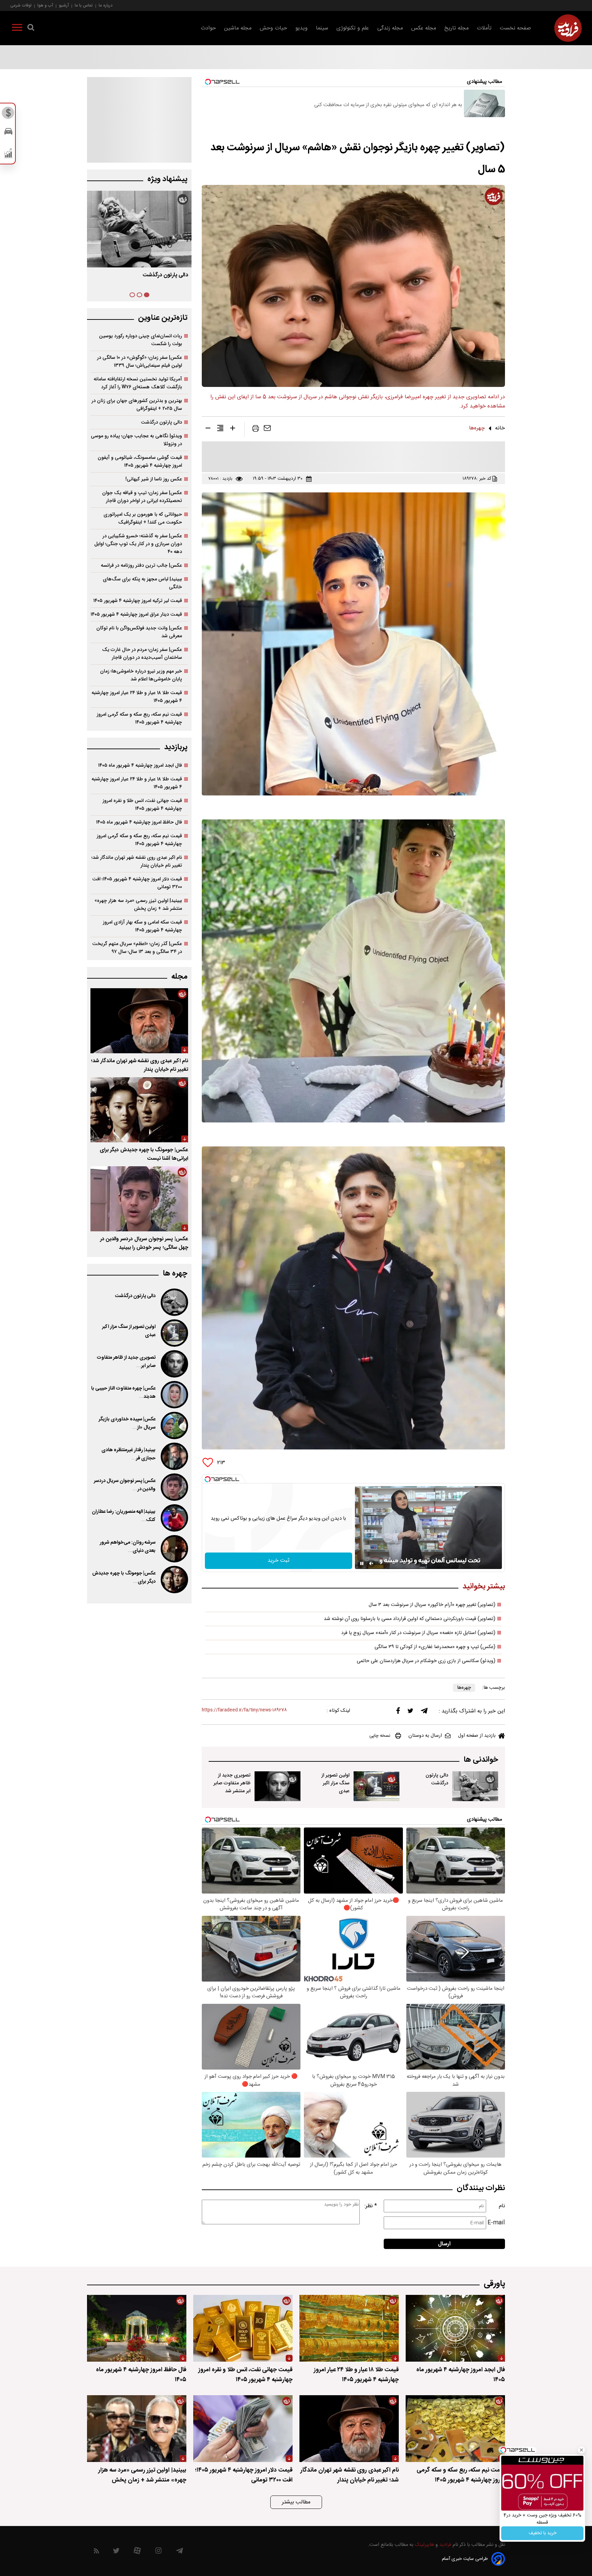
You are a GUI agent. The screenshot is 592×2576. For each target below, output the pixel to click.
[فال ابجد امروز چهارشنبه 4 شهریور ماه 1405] (455, 2328)
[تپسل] (208, 1479)
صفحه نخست (515, 28)
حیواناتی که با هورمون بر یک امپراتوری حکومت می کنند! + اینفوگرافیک (143, 518)
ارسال (444, 2244)
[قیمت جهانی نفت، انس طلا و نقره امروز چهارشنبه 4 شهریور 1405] (243, 2328)
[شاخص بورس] (8, 155)
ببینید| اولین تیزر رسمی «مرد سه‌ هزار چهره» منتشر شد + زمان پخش (138, 905)
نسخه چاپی (380, 1736)
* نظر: (371, 2206)
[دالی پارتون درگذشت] (475, 1786)
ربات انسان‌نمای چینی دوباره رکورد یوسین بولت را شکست (140, 340)
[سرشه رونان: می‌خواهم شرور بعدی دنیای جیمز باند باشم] (174, 1549)
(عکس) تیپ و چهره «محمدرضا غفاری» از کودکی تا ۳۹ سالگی (435, 1647)
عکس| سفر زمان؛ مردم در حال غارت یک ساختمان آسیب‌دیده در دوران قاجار (142, 654)
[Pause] (362, 1563)
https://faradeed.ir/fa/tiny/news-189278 (244, 1710)
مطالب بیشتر (296, 2502)
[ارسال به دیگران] (267, 430)
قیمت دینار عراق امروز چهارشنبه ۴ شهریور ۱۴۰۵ (136, 614)
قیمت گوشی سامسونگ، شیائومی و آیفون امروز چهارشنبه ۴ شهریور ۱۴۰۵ (140, 462)
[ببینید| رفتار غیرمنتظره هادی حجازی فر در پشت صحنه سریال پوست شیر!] (174, 1456)
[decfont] (208, 429)
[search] (31, 29)
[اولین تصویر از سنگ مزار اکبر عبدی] (377, 1786)
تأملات (484, 28)
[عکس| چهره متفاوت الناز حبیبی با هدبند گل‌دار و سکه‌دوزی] (174, 1395)
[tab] (147, 295)
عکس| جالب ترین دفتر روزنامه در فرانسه (141, 566)
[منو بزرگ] (17, 29)
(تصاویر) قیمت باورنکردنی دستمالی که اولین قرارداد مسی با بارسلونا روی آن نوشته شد (410, 1619)
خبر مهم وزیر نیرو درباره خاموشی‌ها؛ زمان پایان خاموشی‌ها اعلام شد (141, 675)
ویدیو (301, 28)
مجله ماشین (238, 28)
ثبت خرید (279, 1561)
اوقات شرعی (21, 5)
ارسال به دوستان (425, 1736)
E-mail (496, 2223)
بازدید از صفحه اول (477, 1736)
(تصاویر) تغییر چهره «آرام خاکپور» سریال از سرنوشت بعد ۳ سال (432, 1605)
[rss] (96, 2552)
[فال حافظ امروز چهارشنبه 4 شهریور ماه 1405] (137, 2328)
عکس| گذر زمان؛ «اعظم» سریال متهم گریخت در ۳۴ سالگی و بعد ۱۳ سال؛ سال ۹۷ (137, 948)
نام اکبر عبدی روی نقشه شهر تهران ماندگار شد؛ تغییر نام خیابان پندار (137, 862)
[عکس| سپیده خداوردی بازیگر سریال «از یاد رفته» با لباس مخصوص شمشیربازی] (174, 1425)
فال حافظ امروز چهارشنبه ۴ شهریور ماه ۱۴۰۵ (139, 822)
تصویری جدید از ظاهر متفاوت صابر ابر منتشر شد (232, 1783)
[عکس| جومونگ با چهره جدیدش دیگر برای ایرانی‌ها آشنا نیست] (139, 1110)
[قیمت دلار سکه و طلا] (8, 115)
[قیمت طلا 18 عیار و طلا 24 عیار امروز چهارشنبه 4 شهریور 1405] (349, 2328)
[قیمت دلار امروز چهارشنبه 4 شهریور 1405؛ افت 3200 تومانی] (243, 2429)
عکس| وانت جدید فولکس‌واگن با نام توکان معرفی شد (139, 632)
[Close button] (581, 2457)
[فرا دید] (568, 28)
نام (502, 2206)
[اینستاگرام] (158, 2552)
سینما (322, 28)
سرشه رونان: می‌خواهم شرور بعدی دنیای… (128, 1547)
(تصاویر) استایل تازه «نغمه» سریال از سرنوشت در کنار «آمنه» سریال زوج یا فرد (418, 1633)
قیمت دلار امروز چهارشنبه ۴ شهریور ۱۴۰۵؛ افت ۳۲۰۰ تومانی (137, 883)
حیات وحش (273, 28)
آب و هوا (45, 5)
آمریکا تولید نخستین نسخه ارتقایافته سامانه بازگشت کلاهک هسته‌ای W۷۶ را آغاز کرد (138, 383)
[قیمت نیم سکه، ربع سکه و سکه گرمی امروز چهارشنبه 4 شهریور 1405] (455, 2429)
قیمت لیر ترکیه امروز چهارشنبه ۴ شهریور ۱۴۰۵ (138, 601)
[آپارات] (137, 2552)
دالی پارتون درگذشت (437, 1779)
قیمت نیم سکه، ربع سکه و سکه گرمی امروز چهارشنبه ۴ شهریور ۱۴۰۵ (139, 718)
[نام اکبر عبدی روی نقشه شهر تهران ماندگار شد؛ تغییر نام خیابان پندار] (139, 1021)
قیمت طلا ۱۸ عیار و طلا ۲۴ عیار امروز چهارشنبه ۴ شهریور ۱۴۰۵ (137, 697)
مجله (179, 977)
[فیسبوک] (398, 1712)
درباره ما (106, 5)
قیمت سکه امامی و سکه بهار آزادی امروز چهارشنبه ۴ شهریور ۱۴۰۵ (142, 926)
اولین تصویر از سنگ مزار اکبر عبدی (335, 1783)
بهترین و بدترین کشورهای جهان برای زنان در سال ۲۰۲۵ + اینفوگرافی (137, 405)
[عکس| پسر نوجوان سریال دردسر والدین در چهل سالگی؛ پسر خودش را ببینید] (139, 1199)
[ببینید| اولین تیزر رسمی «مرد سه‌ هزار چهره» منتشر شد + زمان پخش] (137, 2429)
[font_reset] (220, 429)
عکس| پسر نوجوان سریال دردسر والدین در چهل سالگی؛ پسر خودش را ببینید (144, 1243)
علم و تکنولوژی (353, 28)
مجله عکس (424, 28)
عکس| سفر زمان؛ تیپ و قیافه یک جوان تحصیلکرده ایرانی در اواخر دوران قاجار (142, 497)
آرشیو (64, 5)
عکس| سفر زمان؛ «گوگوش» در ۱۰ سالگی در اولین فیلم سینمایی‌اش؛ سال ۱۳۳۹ (139, 362)
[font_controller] (233, 429)
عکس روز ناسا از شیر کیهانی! (154, 479)
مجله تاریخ (457, 28)
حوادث (208, 28)
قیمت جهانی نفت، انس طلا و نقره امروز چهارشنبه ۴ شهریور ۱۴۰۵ (142, 805)
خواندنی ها (481, 1760)
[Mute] (371, 1563)
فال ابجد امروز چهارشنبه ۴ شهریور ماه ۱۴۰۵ (140, 765)
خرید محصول (542, 2533)
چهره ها (175, 1274)
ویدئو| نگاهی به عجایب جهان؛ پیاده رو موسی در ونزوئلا (136, 440)
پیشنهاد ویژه (167, 179)
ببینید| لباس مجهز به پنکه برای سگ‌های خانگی (142, 583)
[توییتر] (410, 1712)
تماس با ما (84, 5)
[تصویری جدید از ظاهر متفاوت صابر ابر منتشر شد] (277, 1786)
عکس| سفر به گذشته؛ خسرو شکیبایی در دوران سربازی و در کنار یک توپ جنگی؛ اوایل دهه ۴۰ (138, 544)
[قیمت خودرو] (8, 133)
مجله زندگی (390, 28)
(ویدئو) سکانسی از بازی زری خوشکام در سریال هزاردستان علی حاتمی (426, 1661)
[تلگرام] (424, 1712)
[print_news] (256, 430)
